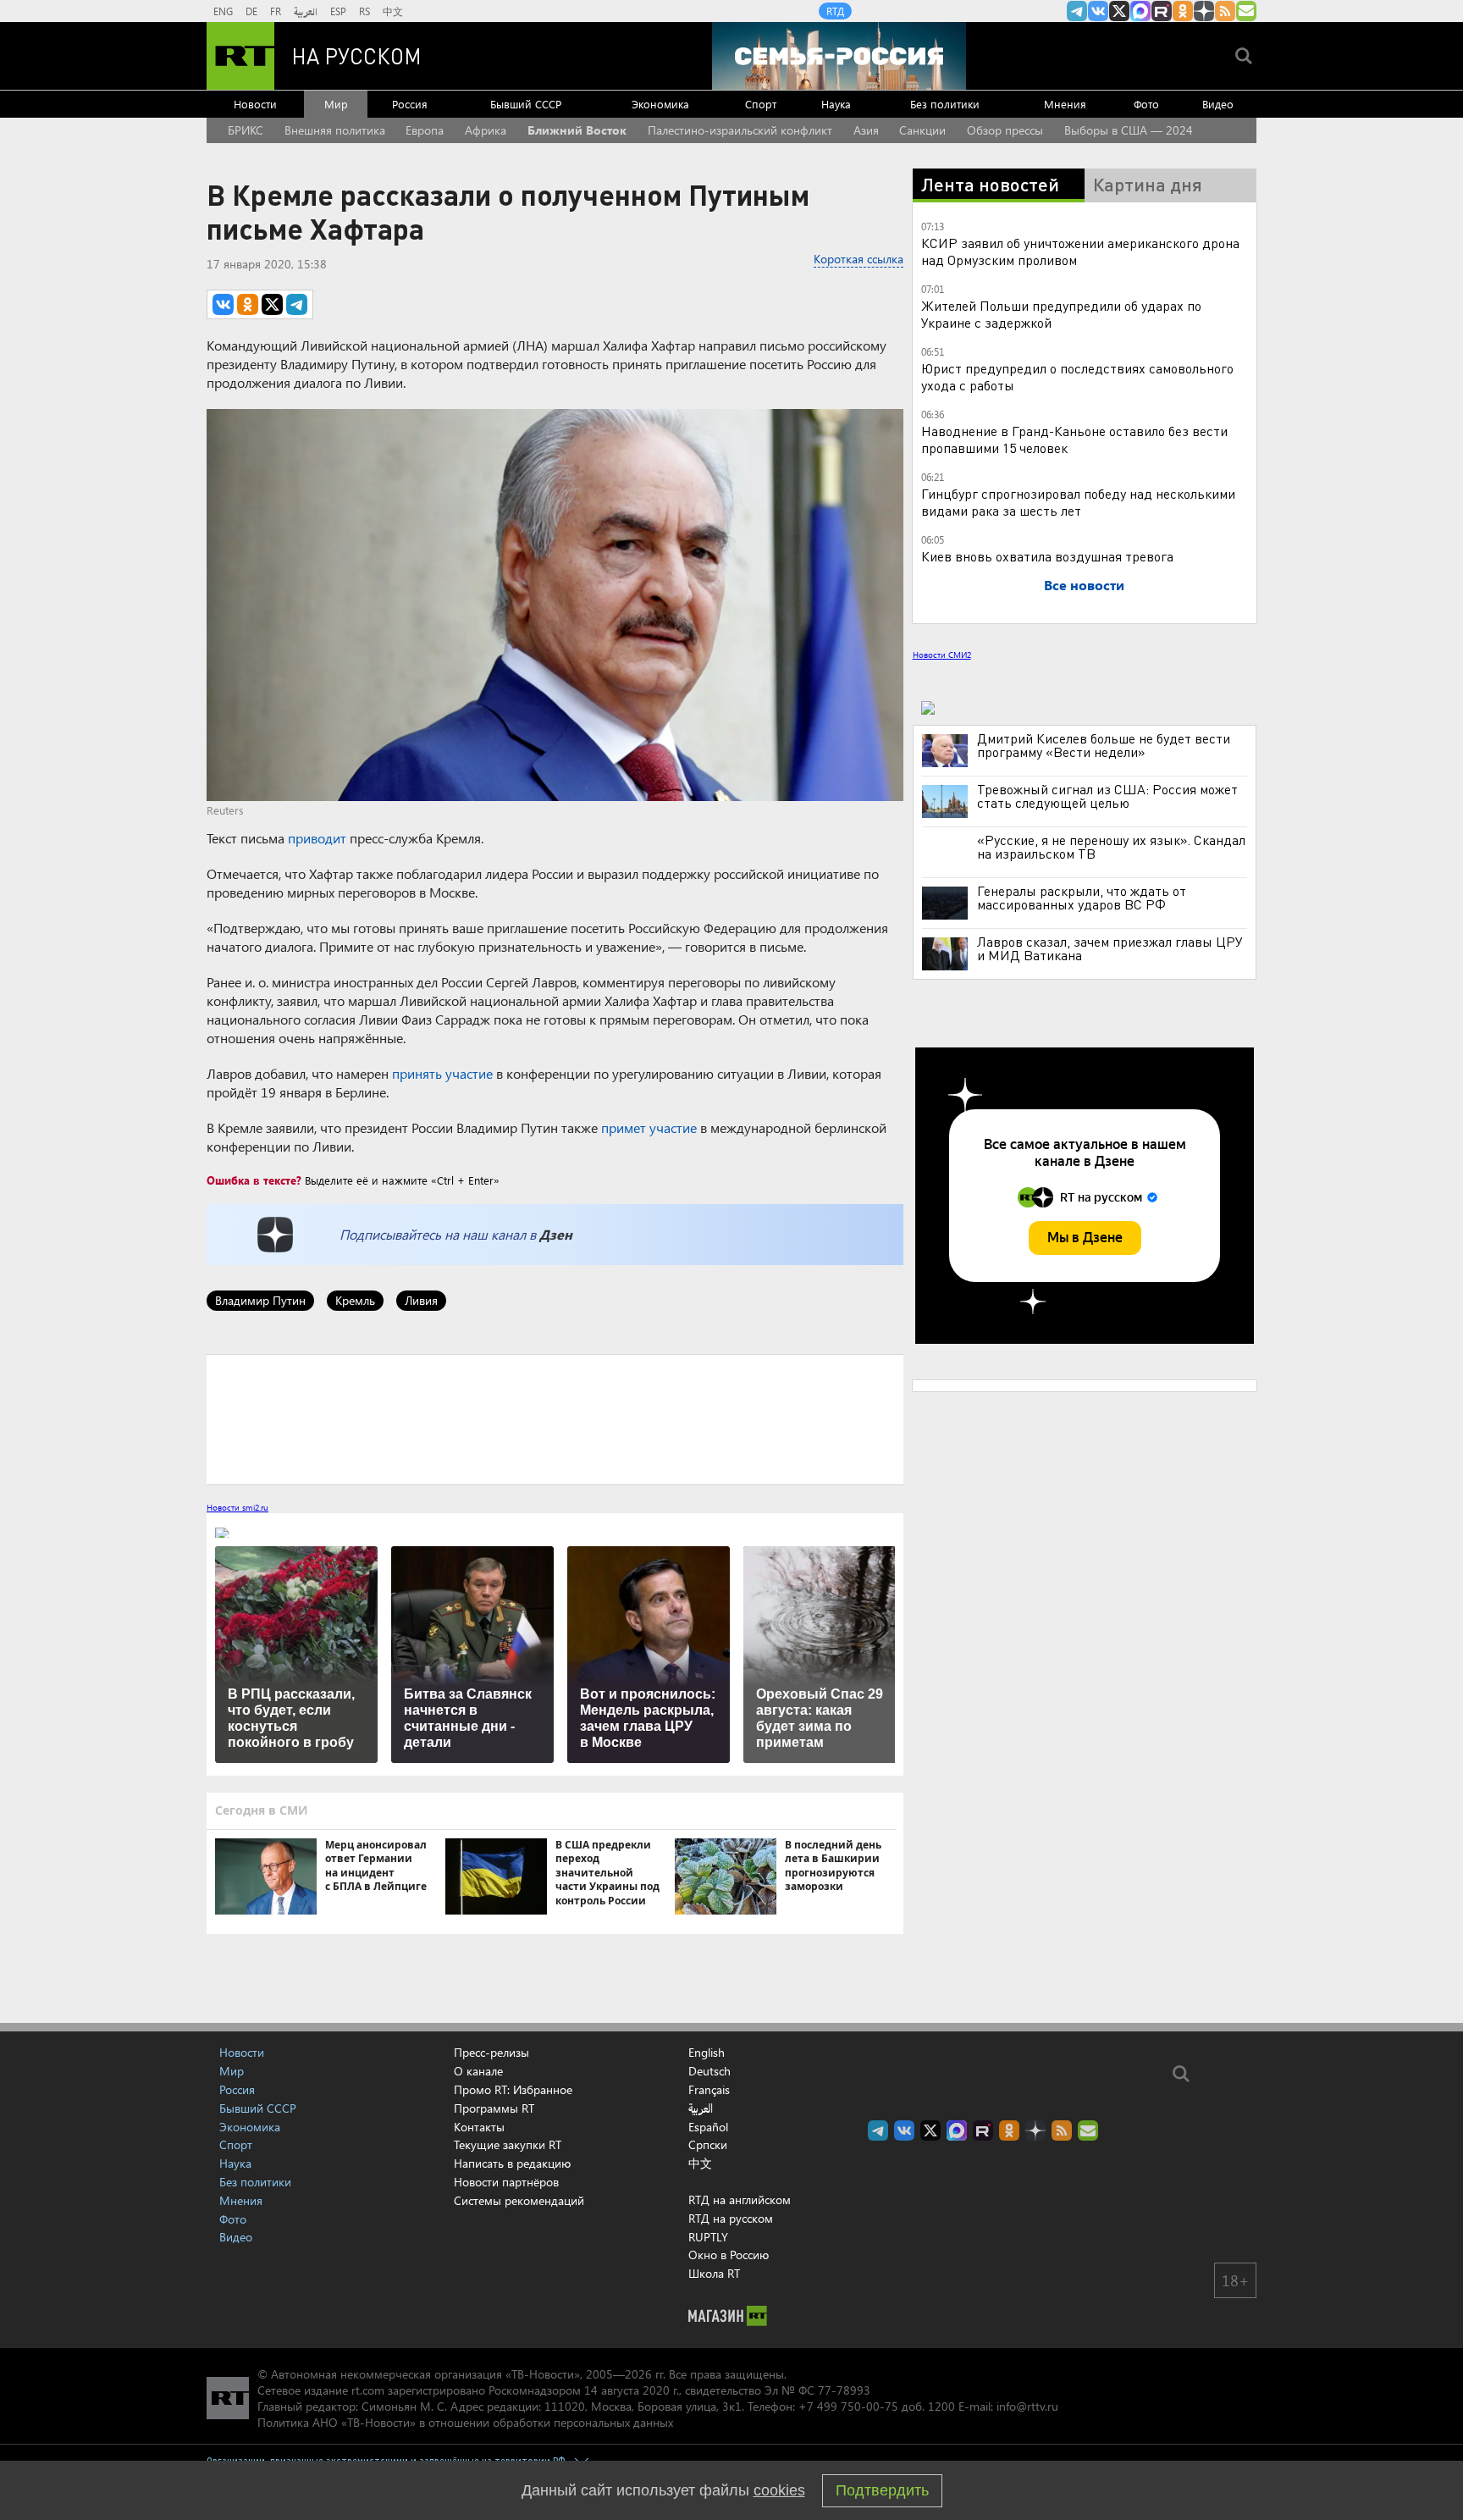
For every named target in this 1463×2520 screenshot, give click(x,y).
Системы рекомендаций (519, 2200)
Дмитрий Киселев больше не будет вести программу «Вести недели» (1104, 745)
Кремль (355, 1300)
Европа (425, 130)
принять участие (442, 1073)
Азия (866, 130)
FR (276, 11)
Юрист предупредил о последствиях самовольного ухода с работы (1077, 376)
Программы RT (494, 2108)
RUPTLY (708, 2237)
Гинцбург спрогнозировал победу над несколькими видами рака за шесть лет (1078, 502)
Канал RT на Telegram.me (1077, 11)
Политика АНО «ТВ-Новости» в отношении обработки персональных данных (465, 2422)
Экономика (660, 104)
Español (708, 2127)
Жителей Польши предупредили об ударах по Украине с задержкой (1061, 314)
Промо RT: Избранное (513, 2089)
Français (709, 2090)
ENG (223, 11)
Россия (410, 104)
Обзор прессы (1005, 130)
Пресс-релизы (491, 2052)
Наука (836, 104)
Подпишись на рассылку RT (1246, 11)
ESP (338, 11)
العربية (306, 11)
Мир (336, 104)
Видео (1218, 104)
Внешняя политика (335, 130)
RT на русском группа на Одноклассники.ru (1183, 11)
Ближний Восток (577, 130)
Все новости (1084, 585)
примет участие (649, 1127)
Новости (255, 104)
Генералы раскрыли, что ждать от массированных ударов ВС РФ (1082, 898)
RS (364, 11)
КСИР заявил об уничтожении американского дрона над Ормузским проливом (1080, 251)
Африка (486, 130)
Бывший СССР (526, 104)
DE (251, 11)
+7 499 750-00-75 (848, 2406)
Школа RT (714, 2273)
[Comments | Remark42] (555, 1418)
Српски (708, 2145)
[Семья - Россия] (839, 56)
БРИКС (246, 130)
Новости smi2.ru (237, 1507)
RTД (835, 11)
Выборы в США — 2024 (1129, 130)
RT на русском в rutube (1162, 11)
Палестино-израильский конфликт (740, 130)
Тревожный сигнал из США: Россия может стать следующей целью (1107, 796)
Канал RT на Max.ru (1140, 11)
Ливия (421, 1300)
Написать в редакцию (512, 2163)
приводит (317, 838)
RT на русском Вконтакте (1098, 11)
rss (1225, 11)
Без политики (945, 104)
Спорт (761, 104)
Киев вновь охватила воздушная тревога (1047, 556)
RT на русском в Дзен (1204, 11)
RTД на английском (740, 2199)
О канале (478, 2071)
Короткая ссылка (858, 259)
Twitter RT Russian (1119, 11)
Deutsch (709, 2071)
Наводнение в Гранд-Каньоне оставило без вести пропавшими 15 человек (1074, 439)
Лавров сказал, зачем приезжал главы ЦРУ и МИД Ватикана (1110, 948)
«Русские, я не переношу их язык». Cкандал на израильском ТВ (1111, 847)
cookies (779, 2490)
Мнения (1065, 104)
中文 (393, 11)
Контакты (479, 2127)
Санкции (922, 130)
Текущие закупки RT (508, 2144)
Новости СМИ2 (942, 655)
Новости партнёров (506, 2182)
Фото (1146, 104)
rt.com (368, 2390)
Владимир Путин (260, 1300)
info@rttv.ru (1027, 2406)
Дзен (556, 1234)
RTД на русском (731, 2218)
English (707, 2053)
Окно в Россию (729, 2255)
